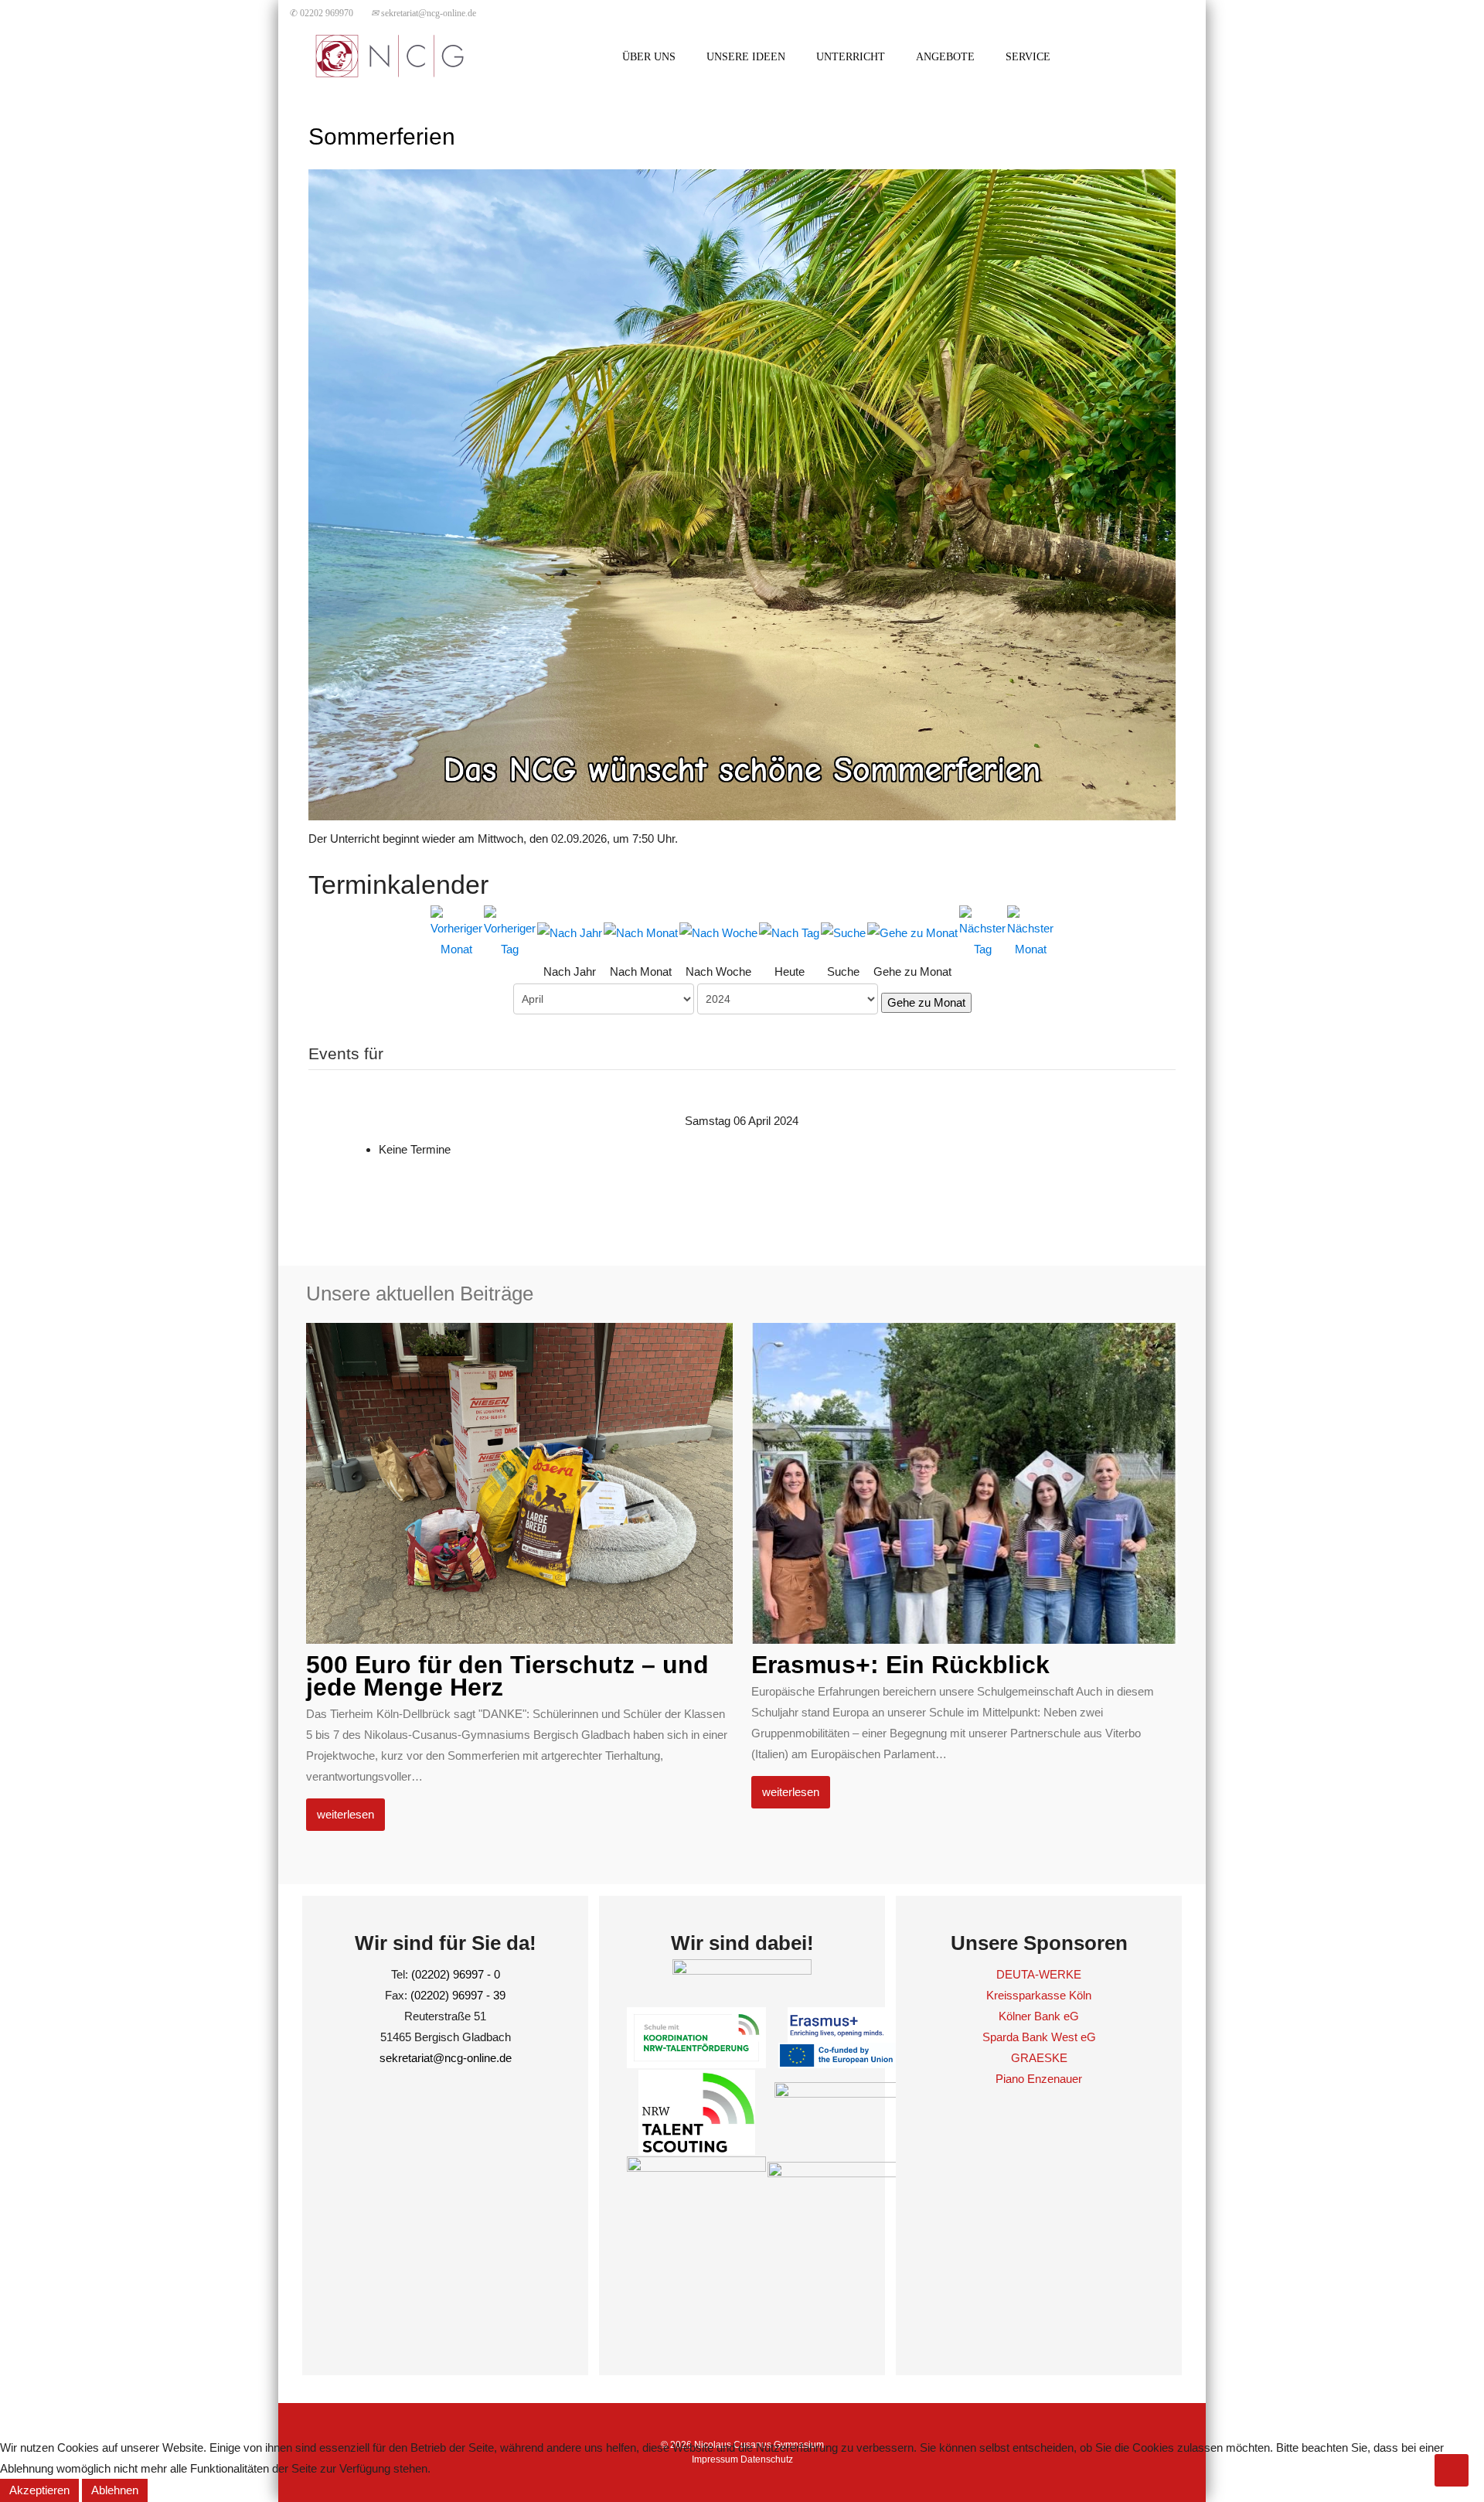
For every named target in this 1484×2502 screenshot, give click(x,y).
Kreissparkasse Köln (1039, 1995)
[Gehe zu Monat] (912, 931)
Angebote (945, 57)
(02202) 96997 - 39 (458, 1995)
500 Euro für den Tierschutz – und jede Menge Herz (507, 1676)
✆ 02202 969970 (322, 13)
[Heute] (789, 931)
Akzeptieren (39, 2490)
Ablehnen (115, 2490)
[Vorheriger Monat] (456, 931)
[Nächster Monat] (1030, 931)
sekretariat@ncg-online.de (424, 13)
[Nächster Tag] (982, 931)
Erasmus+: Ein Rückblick (900, 1665)
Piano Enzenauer (1039, 2079)
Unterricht (851, 57)
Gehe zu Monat (926, 1002)
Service (1028, 57)
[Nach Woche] (718, 931)
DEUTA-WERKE (1039, 1974)
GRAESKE (1039, 2058)
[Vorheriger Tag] (510, 931)
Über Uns (649, 57)
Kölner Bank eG (1039, 2016)
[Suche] (843, 931)
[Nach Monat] (641, 931)
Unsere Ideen (746, 57)
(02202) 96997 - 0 (456, 1974)
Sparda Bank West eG (1039, 2037)
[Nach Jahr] (570, 931)
